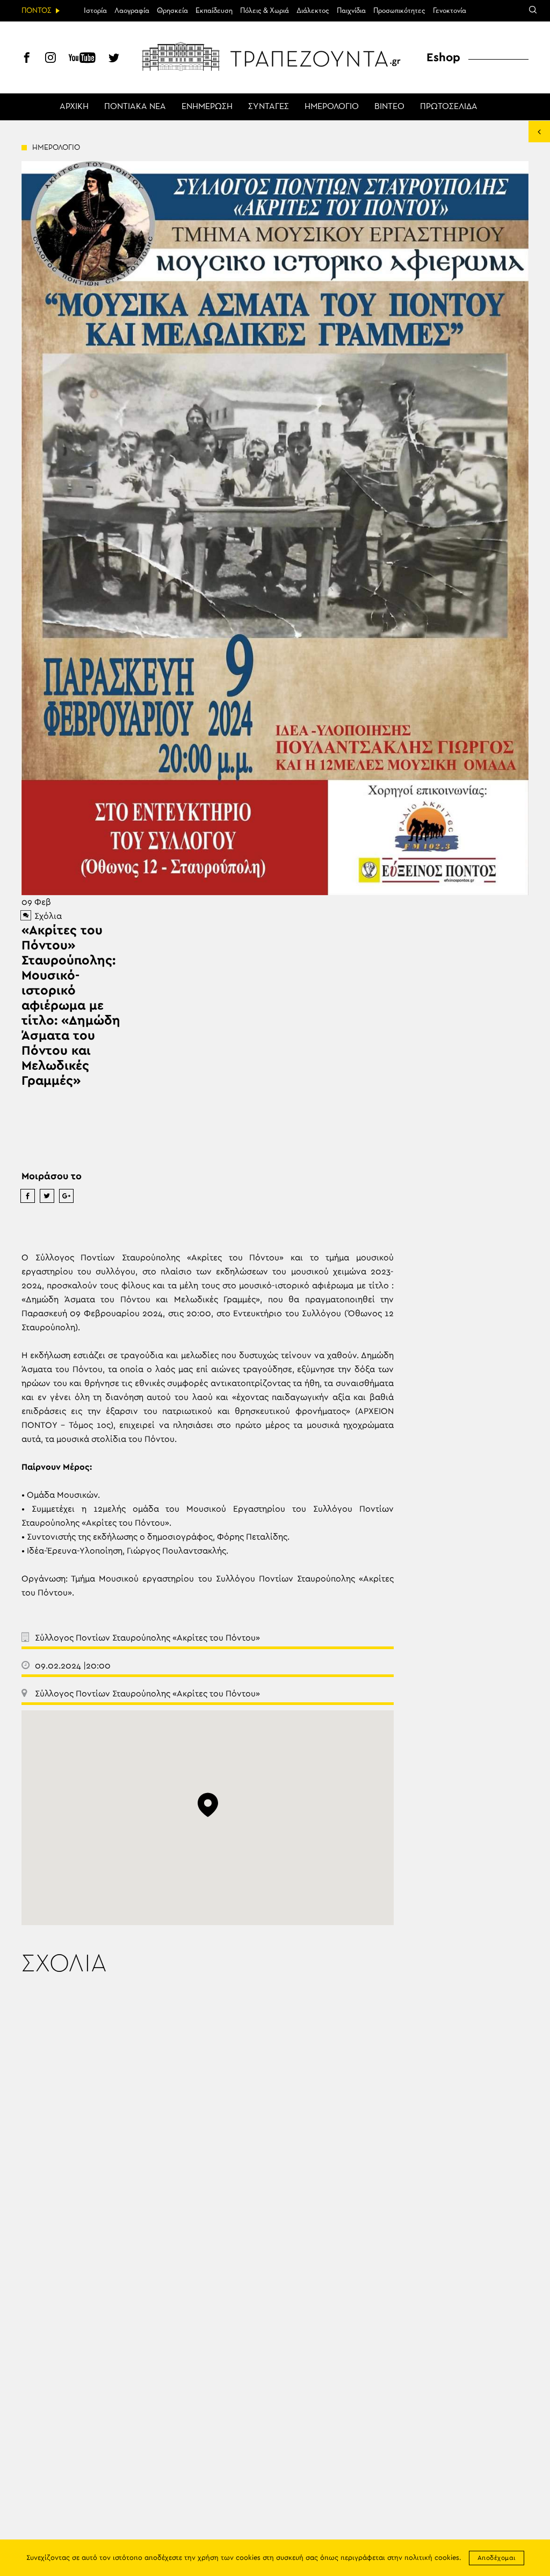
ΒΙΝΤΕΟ (389, 107)
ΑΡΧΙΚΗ (74, 107)
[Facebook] (27, 59)
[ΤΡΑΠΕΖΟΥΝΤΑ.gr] (275, 56)
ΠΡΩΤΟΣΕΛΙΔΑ (449, 107)
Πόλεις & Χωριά (265, 11)
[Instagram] (50, 59)
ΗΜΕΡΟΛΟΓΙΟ (332, 107)
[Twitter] (114, 59)
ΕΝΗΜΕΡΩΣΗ (207, 107)
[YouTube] (82, 59)
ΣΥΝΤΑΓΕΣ (269, 107)
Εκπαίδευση (214, 11)
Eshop (443, 57)
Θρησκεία (172, 11)
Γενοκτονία (450, 11)
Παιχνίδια (351, 11)
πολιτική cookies (432, 2558)
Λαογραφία (132, 11)
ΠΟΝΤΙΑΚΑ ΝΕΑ (135, 107)
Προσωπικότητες (399, 11)
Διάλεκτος (313, 11)
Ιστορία (95, 11)
